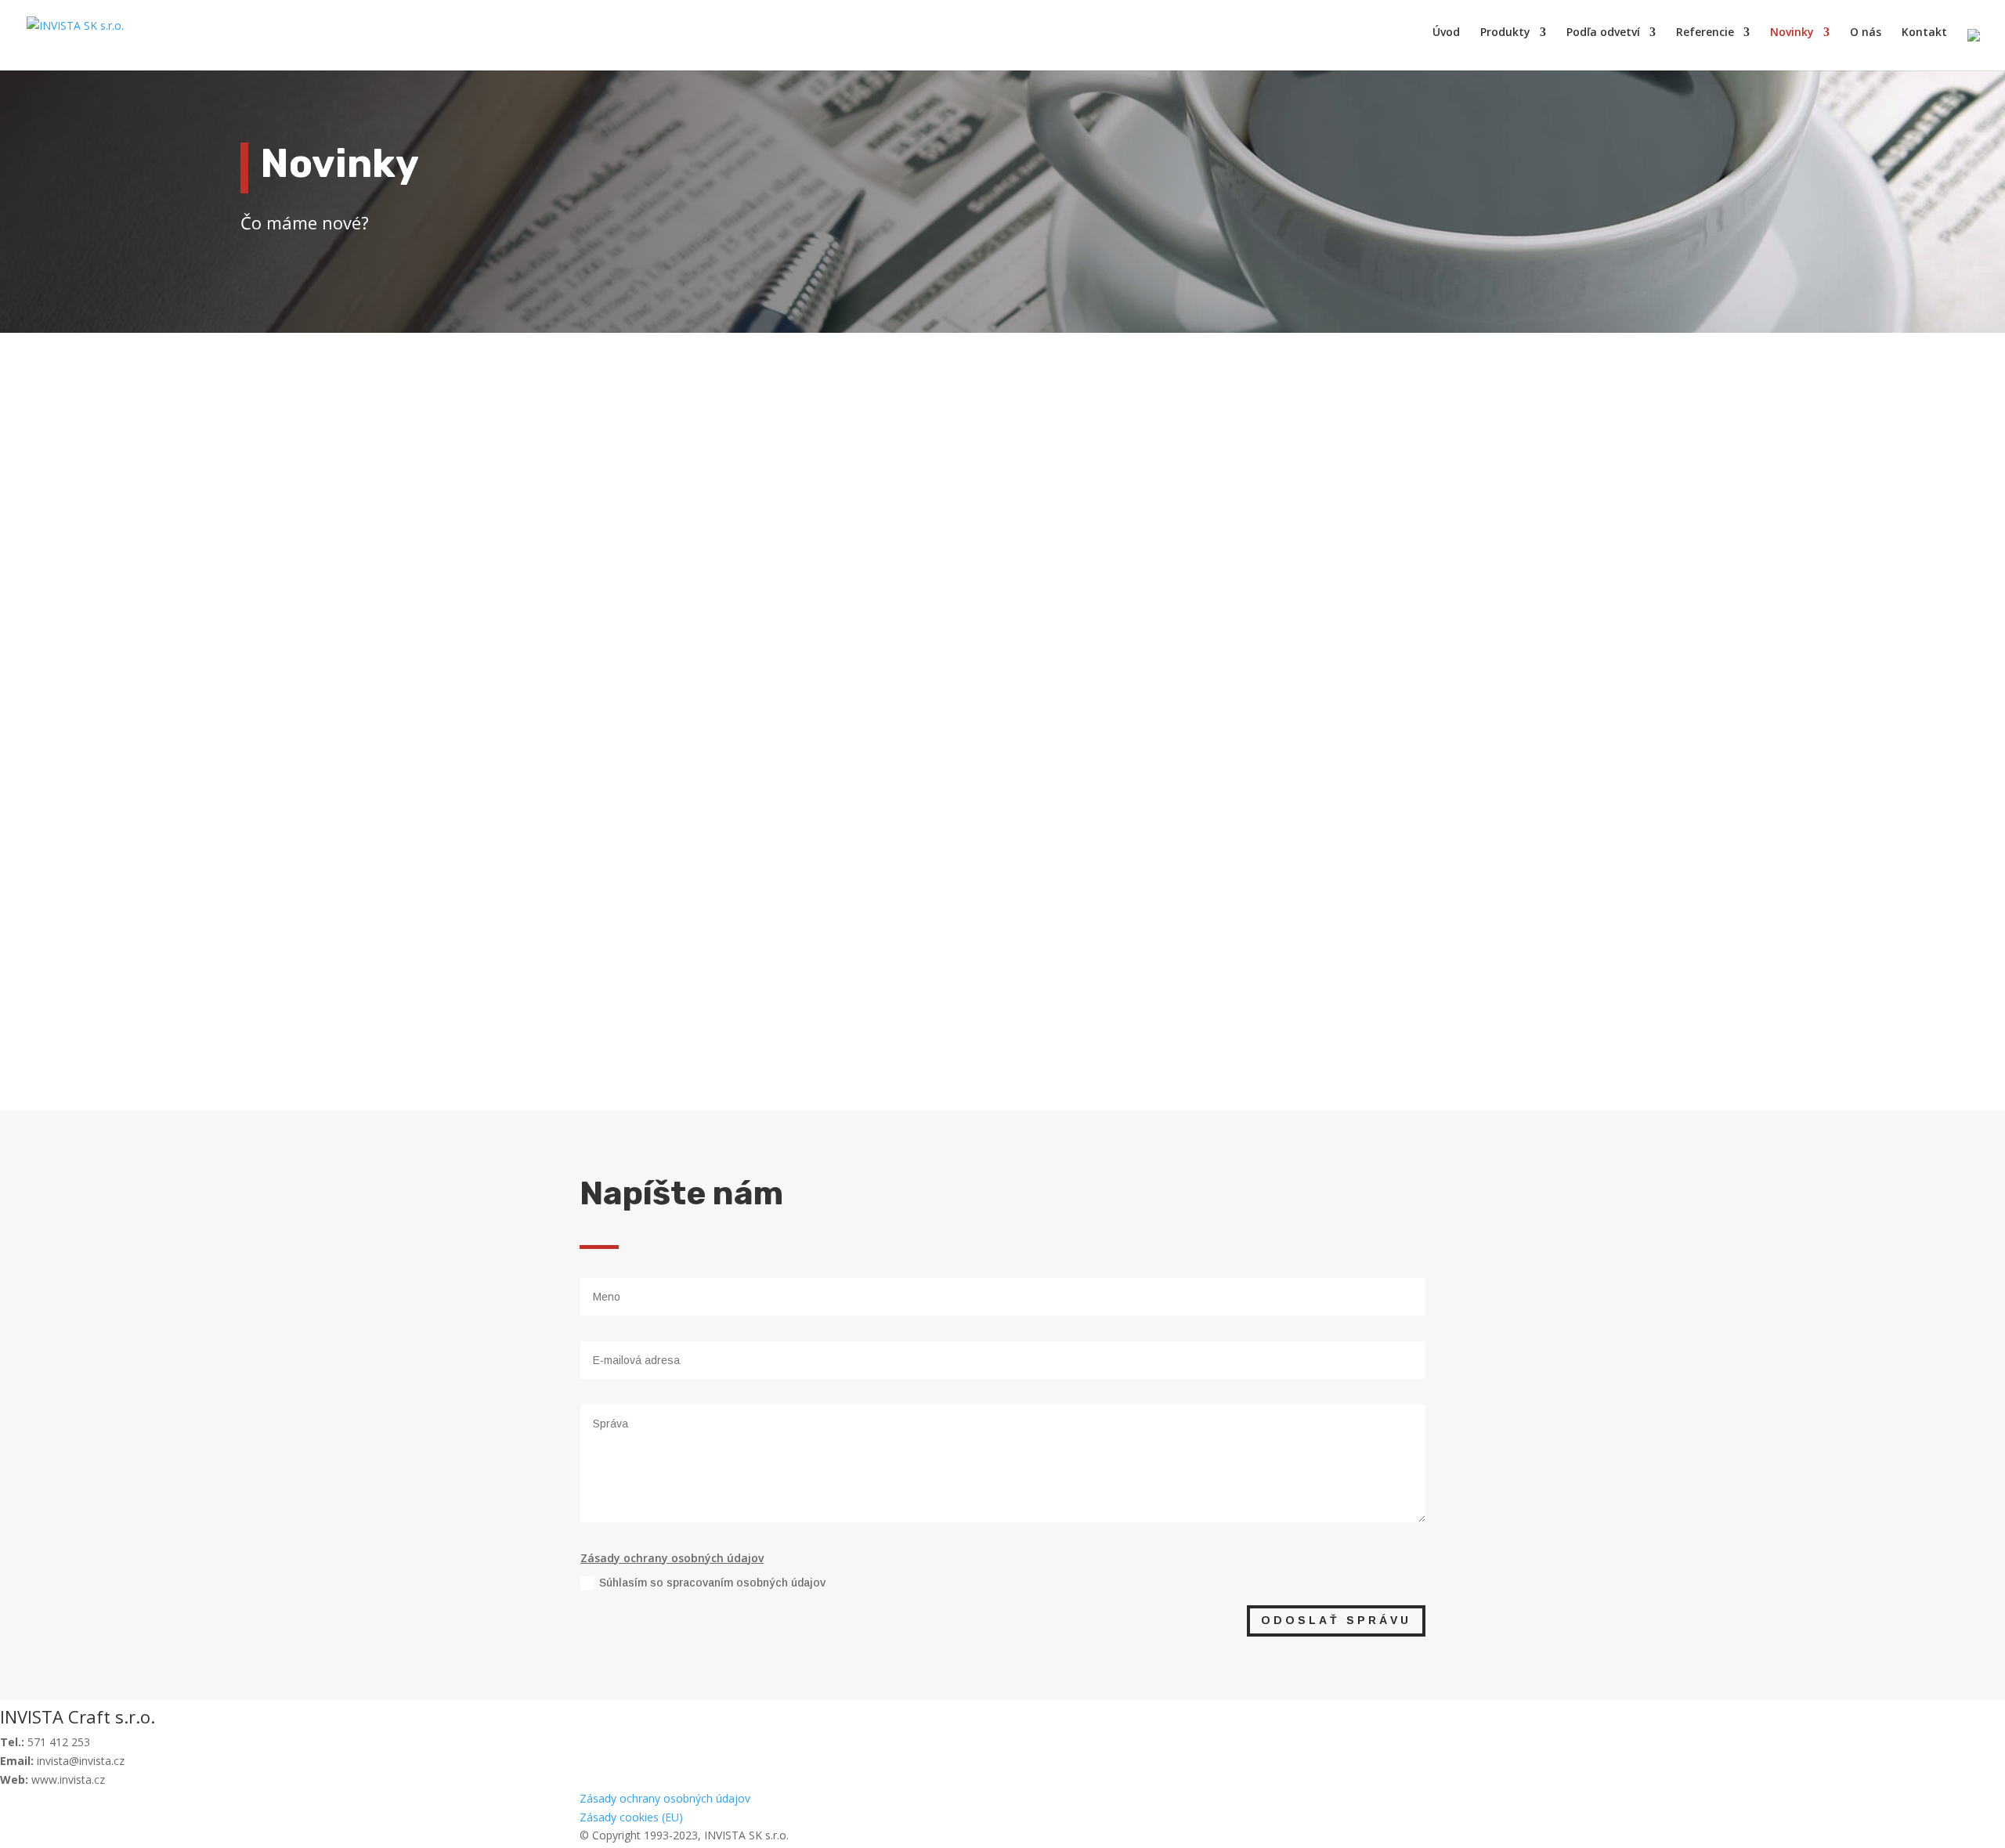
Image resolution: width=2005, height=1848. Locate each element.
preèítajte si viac (636, 650)
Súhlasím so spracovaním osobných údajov (712, 1583)
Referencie (1705, 33)
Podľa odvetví (1603, 33)
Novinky (1792, 33)
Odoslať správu (1336, 1620)
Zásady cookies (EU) (631, 1817)
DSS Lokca (630, 583)
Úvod (1446, 33)
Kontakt (1924, 33)
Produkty (1505, 33)
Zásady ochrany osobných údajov (665, 1798)
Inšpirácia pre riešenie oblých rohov (716, 908)
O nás (1866, 33)
